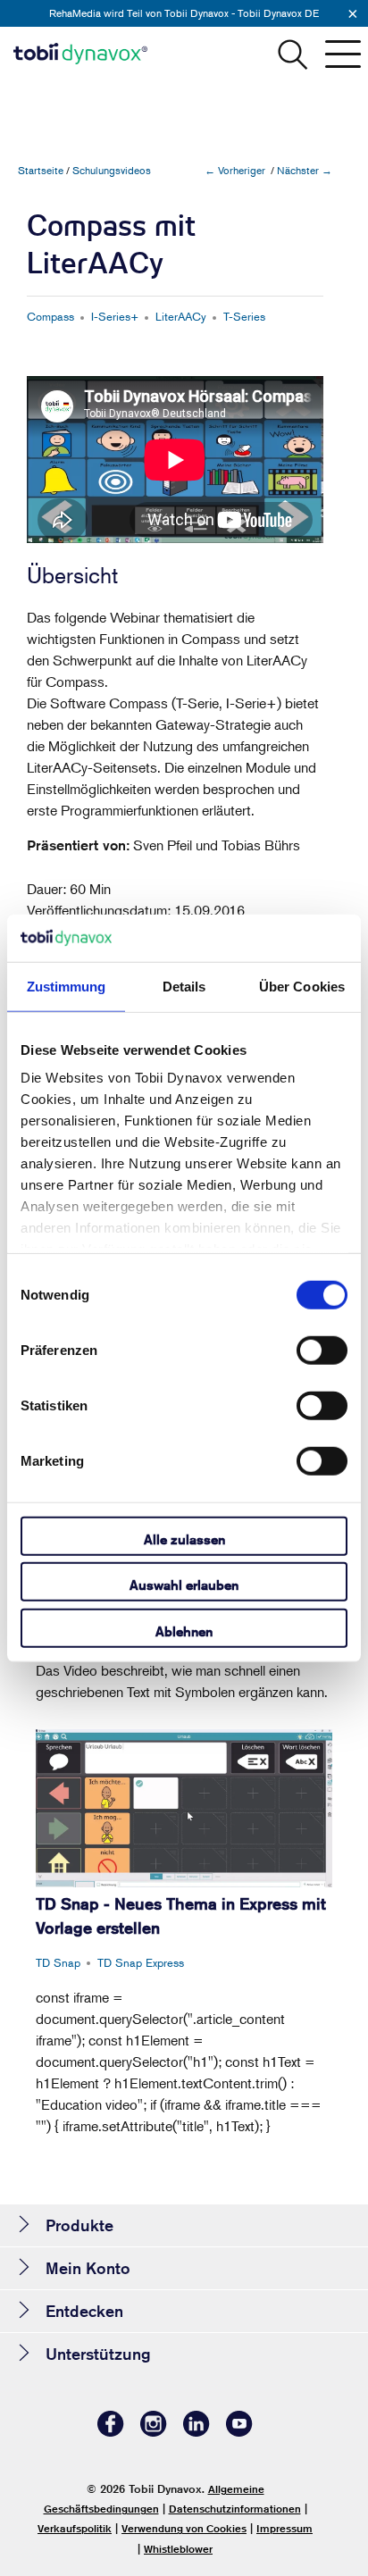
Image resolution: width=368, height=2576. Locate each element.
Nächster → (305, 170)
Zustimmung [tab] (67, 986)
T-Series (244, 316)
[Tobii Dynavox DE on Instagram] (154, 2432)
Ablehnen (184, 1631)
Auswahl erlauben (184, 1585)
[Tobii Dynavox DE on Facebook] (111, 2432)
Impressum (284, 2528)
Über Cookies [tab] (302, 986)
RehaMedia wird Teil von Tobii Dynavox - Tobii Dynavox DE (184, 13)
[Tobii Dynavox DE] (80, 54)
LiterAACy (181, 316)
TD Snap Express (141, 1962)
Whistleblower (178, 2549)
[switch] (322, 1350)
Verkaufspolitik (75, 2528)
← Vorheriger (235, 170)
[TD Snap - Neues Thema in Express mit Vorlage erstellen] (184, 1809)
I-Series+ (115, 316)
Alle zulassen (184, 1539)
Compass (50, 316)
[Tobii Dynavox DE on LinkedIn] (197, 2432)
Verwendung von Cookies (184, 2528)
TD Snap (58, 1962)
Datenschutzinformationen (235, 2509)
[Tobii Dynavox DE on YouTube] (239, 2432)
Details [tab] (184, 986)
